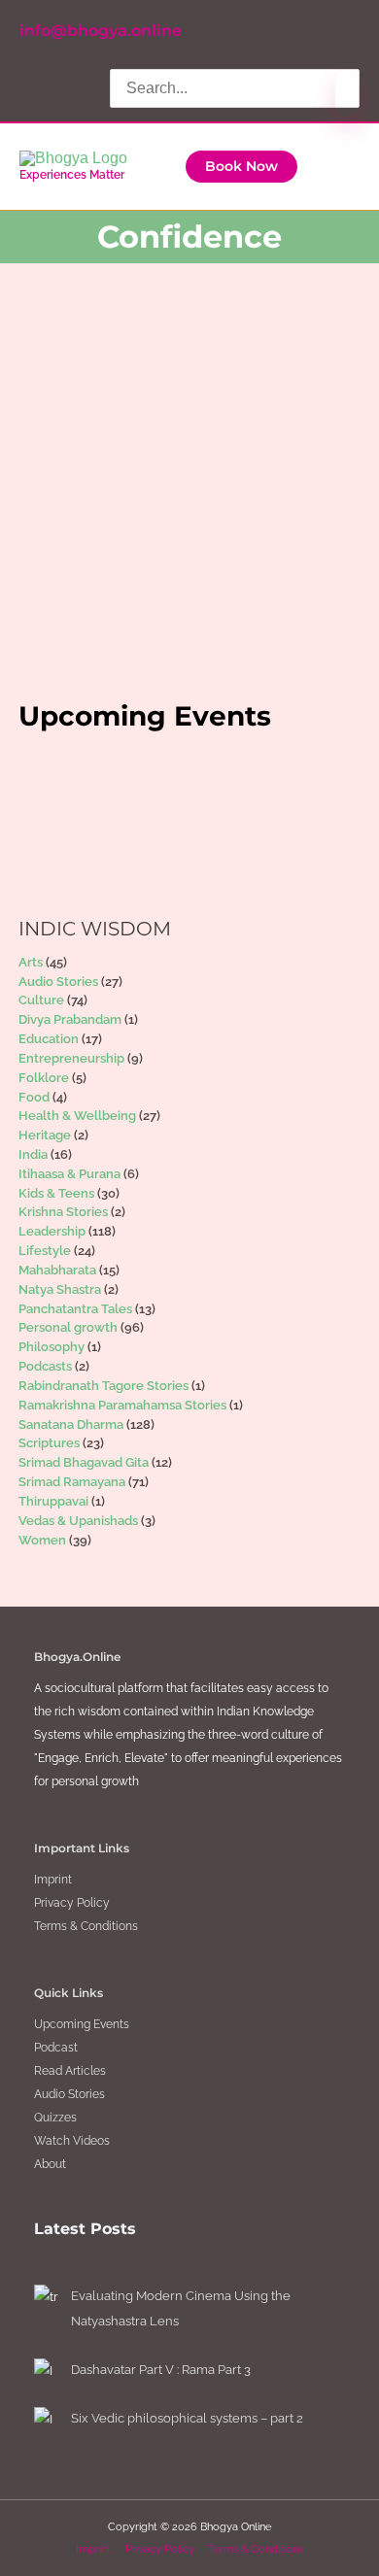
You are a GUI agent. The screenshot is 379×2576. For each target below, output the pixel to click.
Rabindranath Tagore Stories (103, 1386)
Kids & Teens (56, 1193)
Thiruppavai (53, 1501)
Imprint (53, 1880)
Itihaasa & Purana (69, 1174)
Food (34, 1097)
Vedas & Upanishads (78, 1521)
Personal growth (183, 559)
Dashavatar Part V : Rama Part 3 (161, 2370)
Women (42, 1540)
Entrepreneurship (71, 1058)
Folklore (44, 1078)
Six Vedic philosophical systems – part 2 (187, 2418)
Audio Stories (58, 982)
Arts (31, 962)
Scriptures (49, 1443)
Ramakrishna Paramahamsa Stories (122, 1405)
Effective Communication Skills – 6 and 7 (169, 478)
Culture (41, 1000)
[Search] (347, 93)
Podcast (56, 2048)
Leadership (103, 559)
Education (49, 1039)
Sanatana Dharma (71, 1424)
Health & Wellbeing (77, 1116)
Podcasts (45, 1366)
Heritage (45, 1135)
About (50, 2164)
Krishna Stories (63, 1212)
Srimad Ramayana (72, 1482)
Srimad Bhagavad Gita (84, 1462)
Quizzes (55, 2118)
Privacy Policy (72, 1903)
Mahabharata (57, 1270)
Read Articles (70, 2071)
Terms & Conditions (86, 1926)
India (33, 1154)
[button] (241, 167)
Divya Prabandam (70, 1019)
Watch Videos (72, 2141)
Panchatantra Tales (75, 1309)
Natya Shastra (60, 1289)
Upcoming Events (82, 2024)
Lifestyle (45, 1251)
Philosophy (52, 1347)
